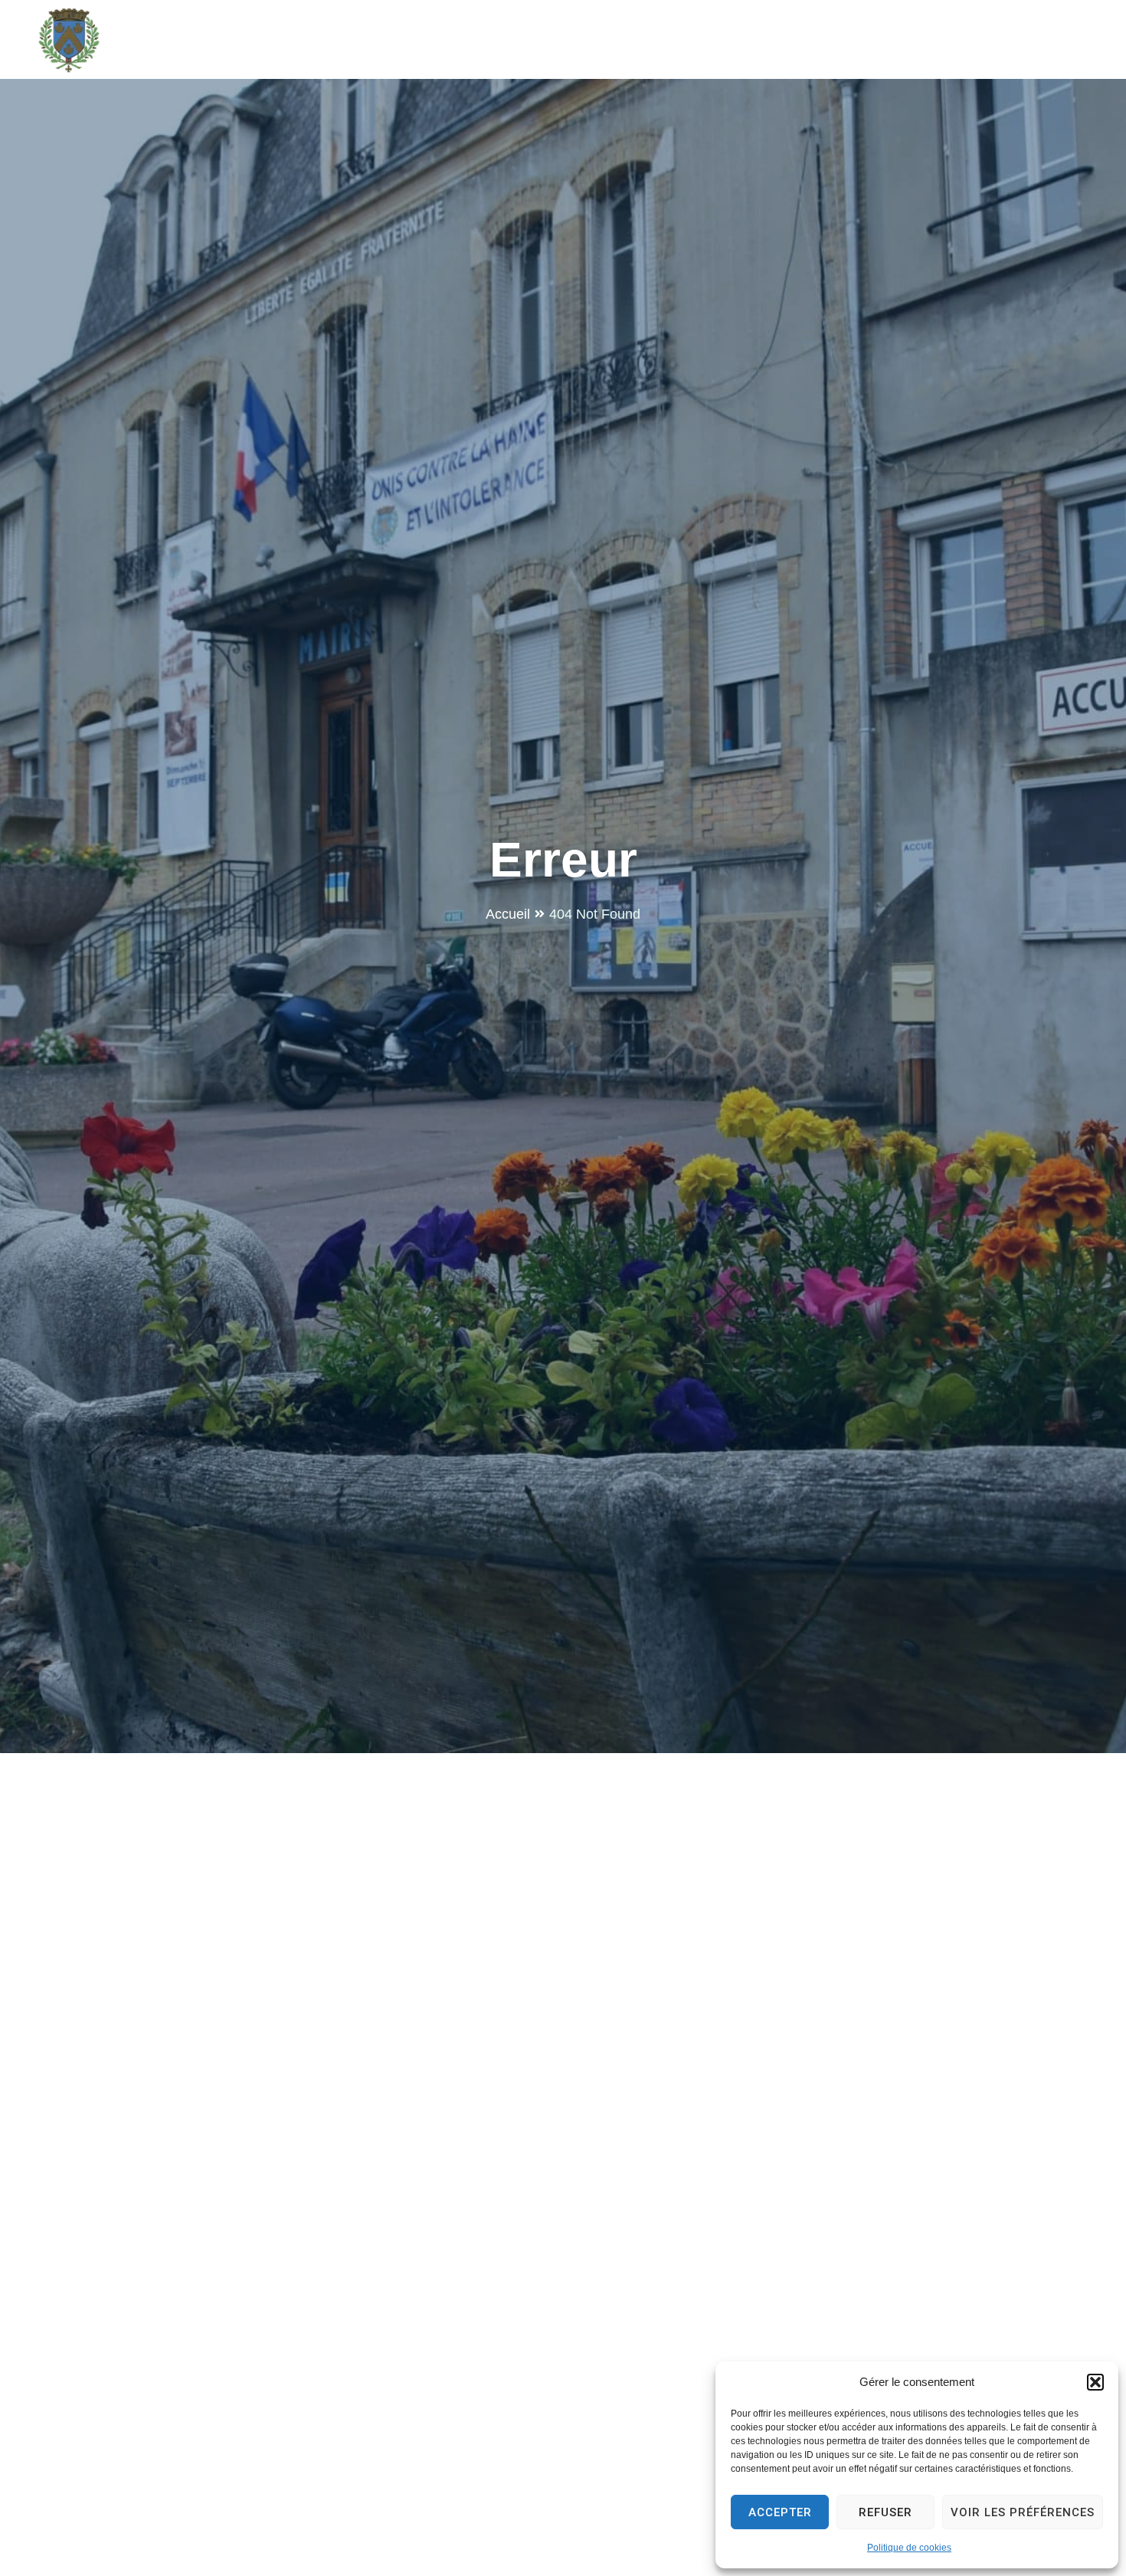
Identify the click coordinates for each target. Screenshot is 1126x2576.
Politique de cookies (909, 2548)
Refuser (885, 2512)
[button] (1095, 2382)
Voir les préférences (1023, 2512)
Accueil (508, 914)
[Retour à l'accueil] (69, 40)
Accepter (780, 2512)
